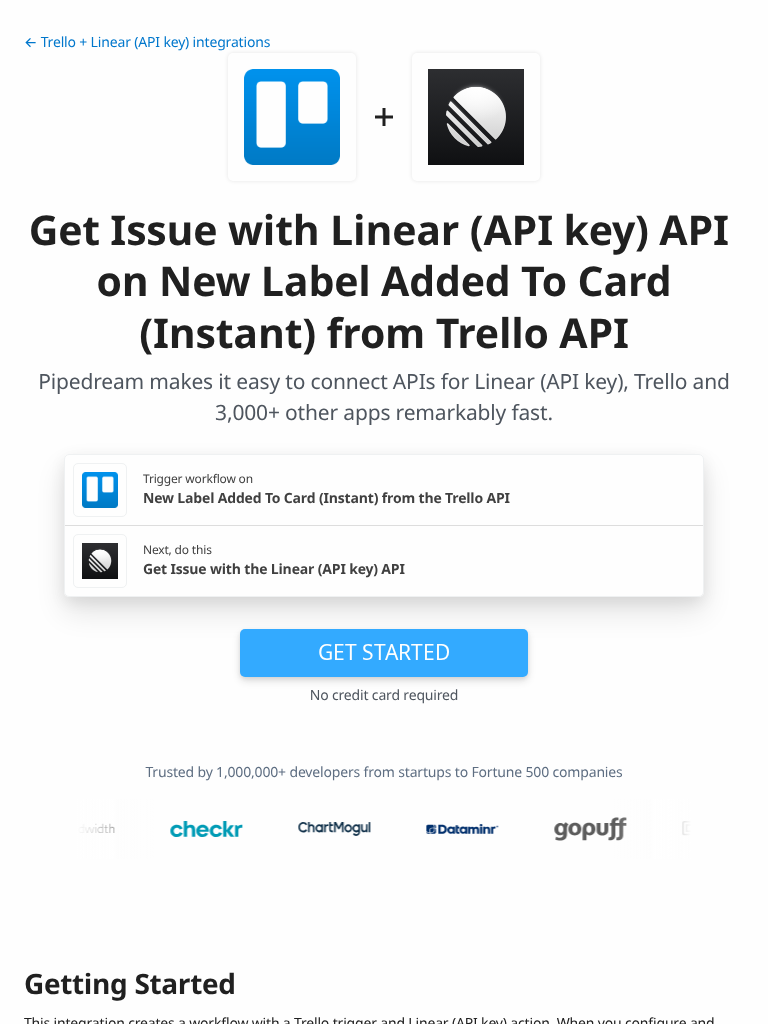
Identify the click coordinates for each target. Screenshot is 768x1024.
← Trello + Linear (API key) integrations (147, 42)
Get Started (384, 652)
